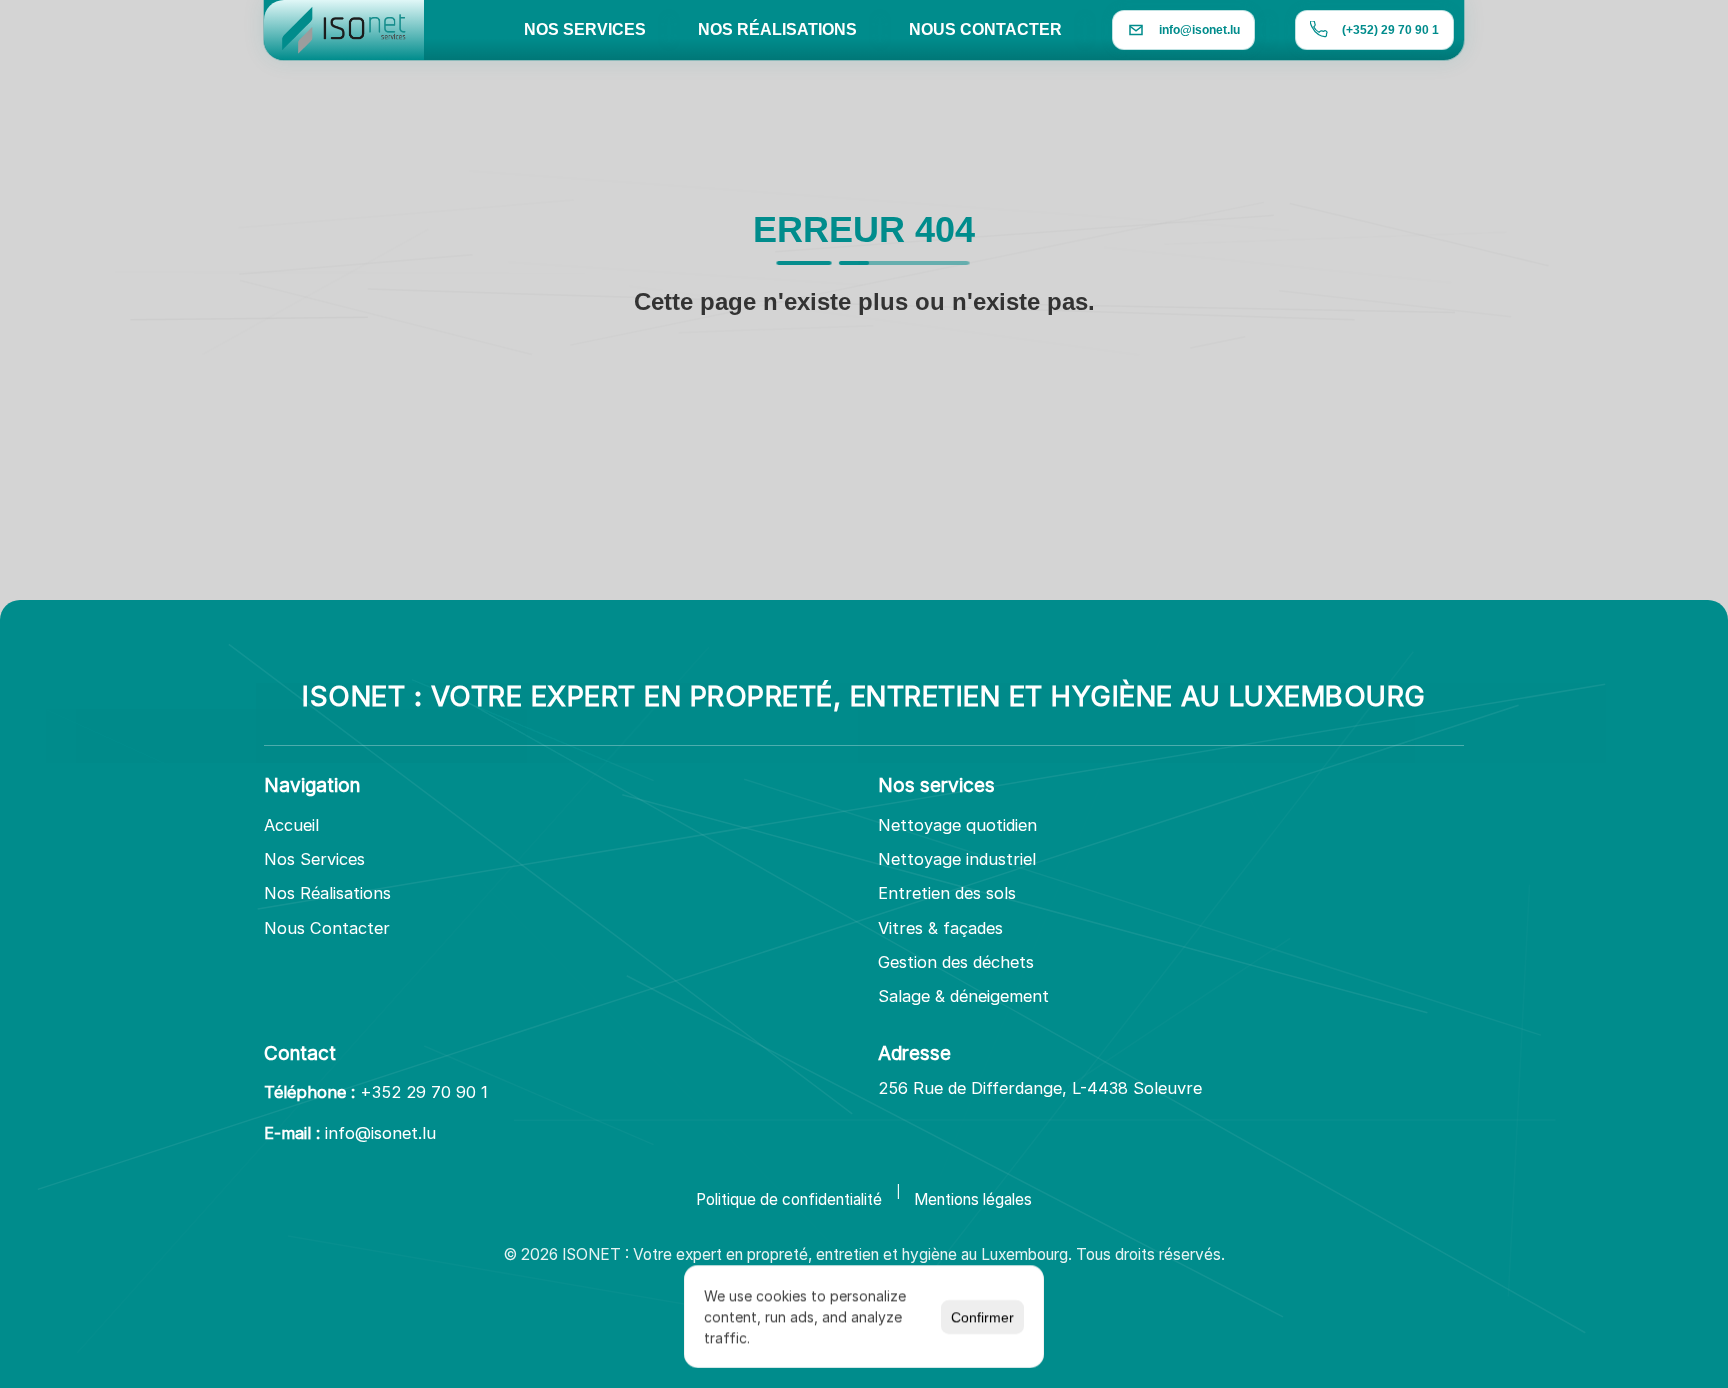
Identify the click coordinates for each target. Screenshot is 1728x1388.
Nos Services (314, 859)
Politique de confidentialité (789, 1199)
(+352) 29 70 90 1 (1390, 30)
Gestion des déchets (956, 962)
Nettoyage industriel (957, 859)
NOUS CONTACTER (985, 29)
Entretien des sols (947, 893)
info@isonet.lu (380, 1133)
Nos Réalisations (327, 893)
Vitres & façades (940, 928)
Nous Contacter (327, 928)
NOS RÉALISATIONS (777, 29)
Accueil (291, 825)
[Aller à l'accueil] (344, 30)
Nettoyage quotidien (957, 825)
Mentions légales (973, 1199)
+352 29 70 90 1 (424, 1092)
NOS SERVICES (585, 29)
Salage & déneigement (963, 996)
